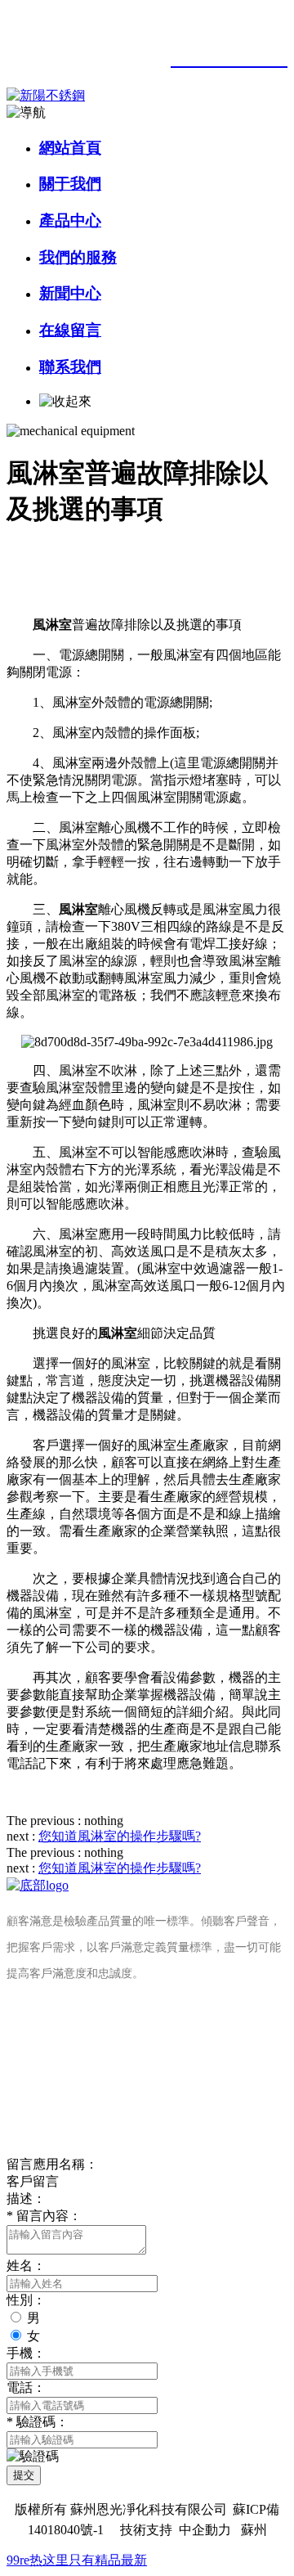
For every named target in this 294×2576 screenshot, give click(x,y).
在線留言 (70, 330)
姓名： (26, 2266)
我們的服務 (78, 257)
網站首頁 (70, 148)
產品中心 (70, 220)
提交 (24, 2475)
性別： (26, 2300)
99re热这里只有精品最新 (77, 2560)
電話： (26, 2387)
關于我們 (70, 184)
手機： (26, 2353)
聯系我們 (70, 367)
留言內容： (44, 2216)
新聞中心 (70, 293)
